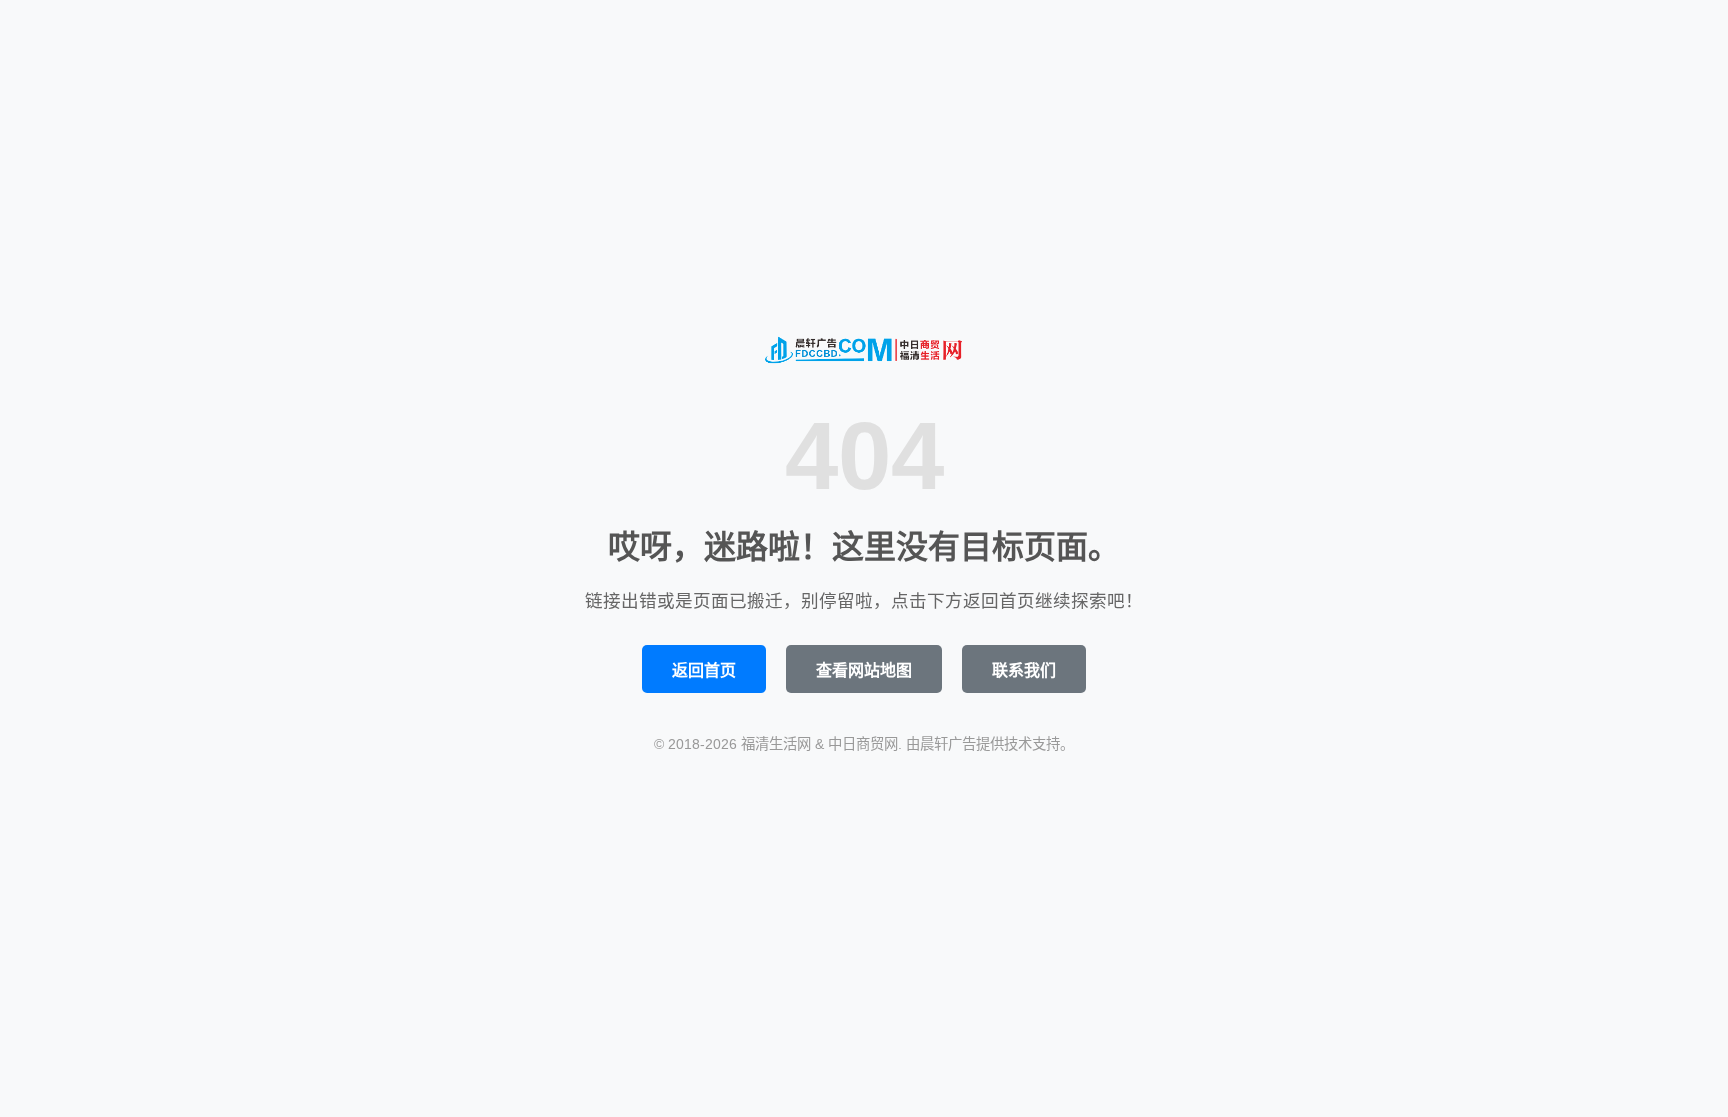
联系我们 (1024, 670)
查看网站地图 (864, 670)
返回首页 (704, 670)
